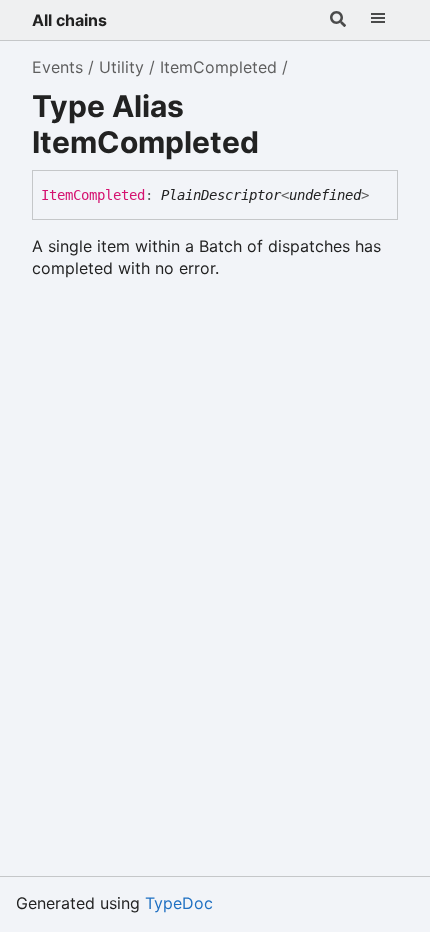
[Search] (338, 20)
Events (57, 67)
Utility (121, 67)
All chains (69, 20)
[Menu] (378, 20)
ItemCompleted (218, 67)
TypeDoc (179, 903)
